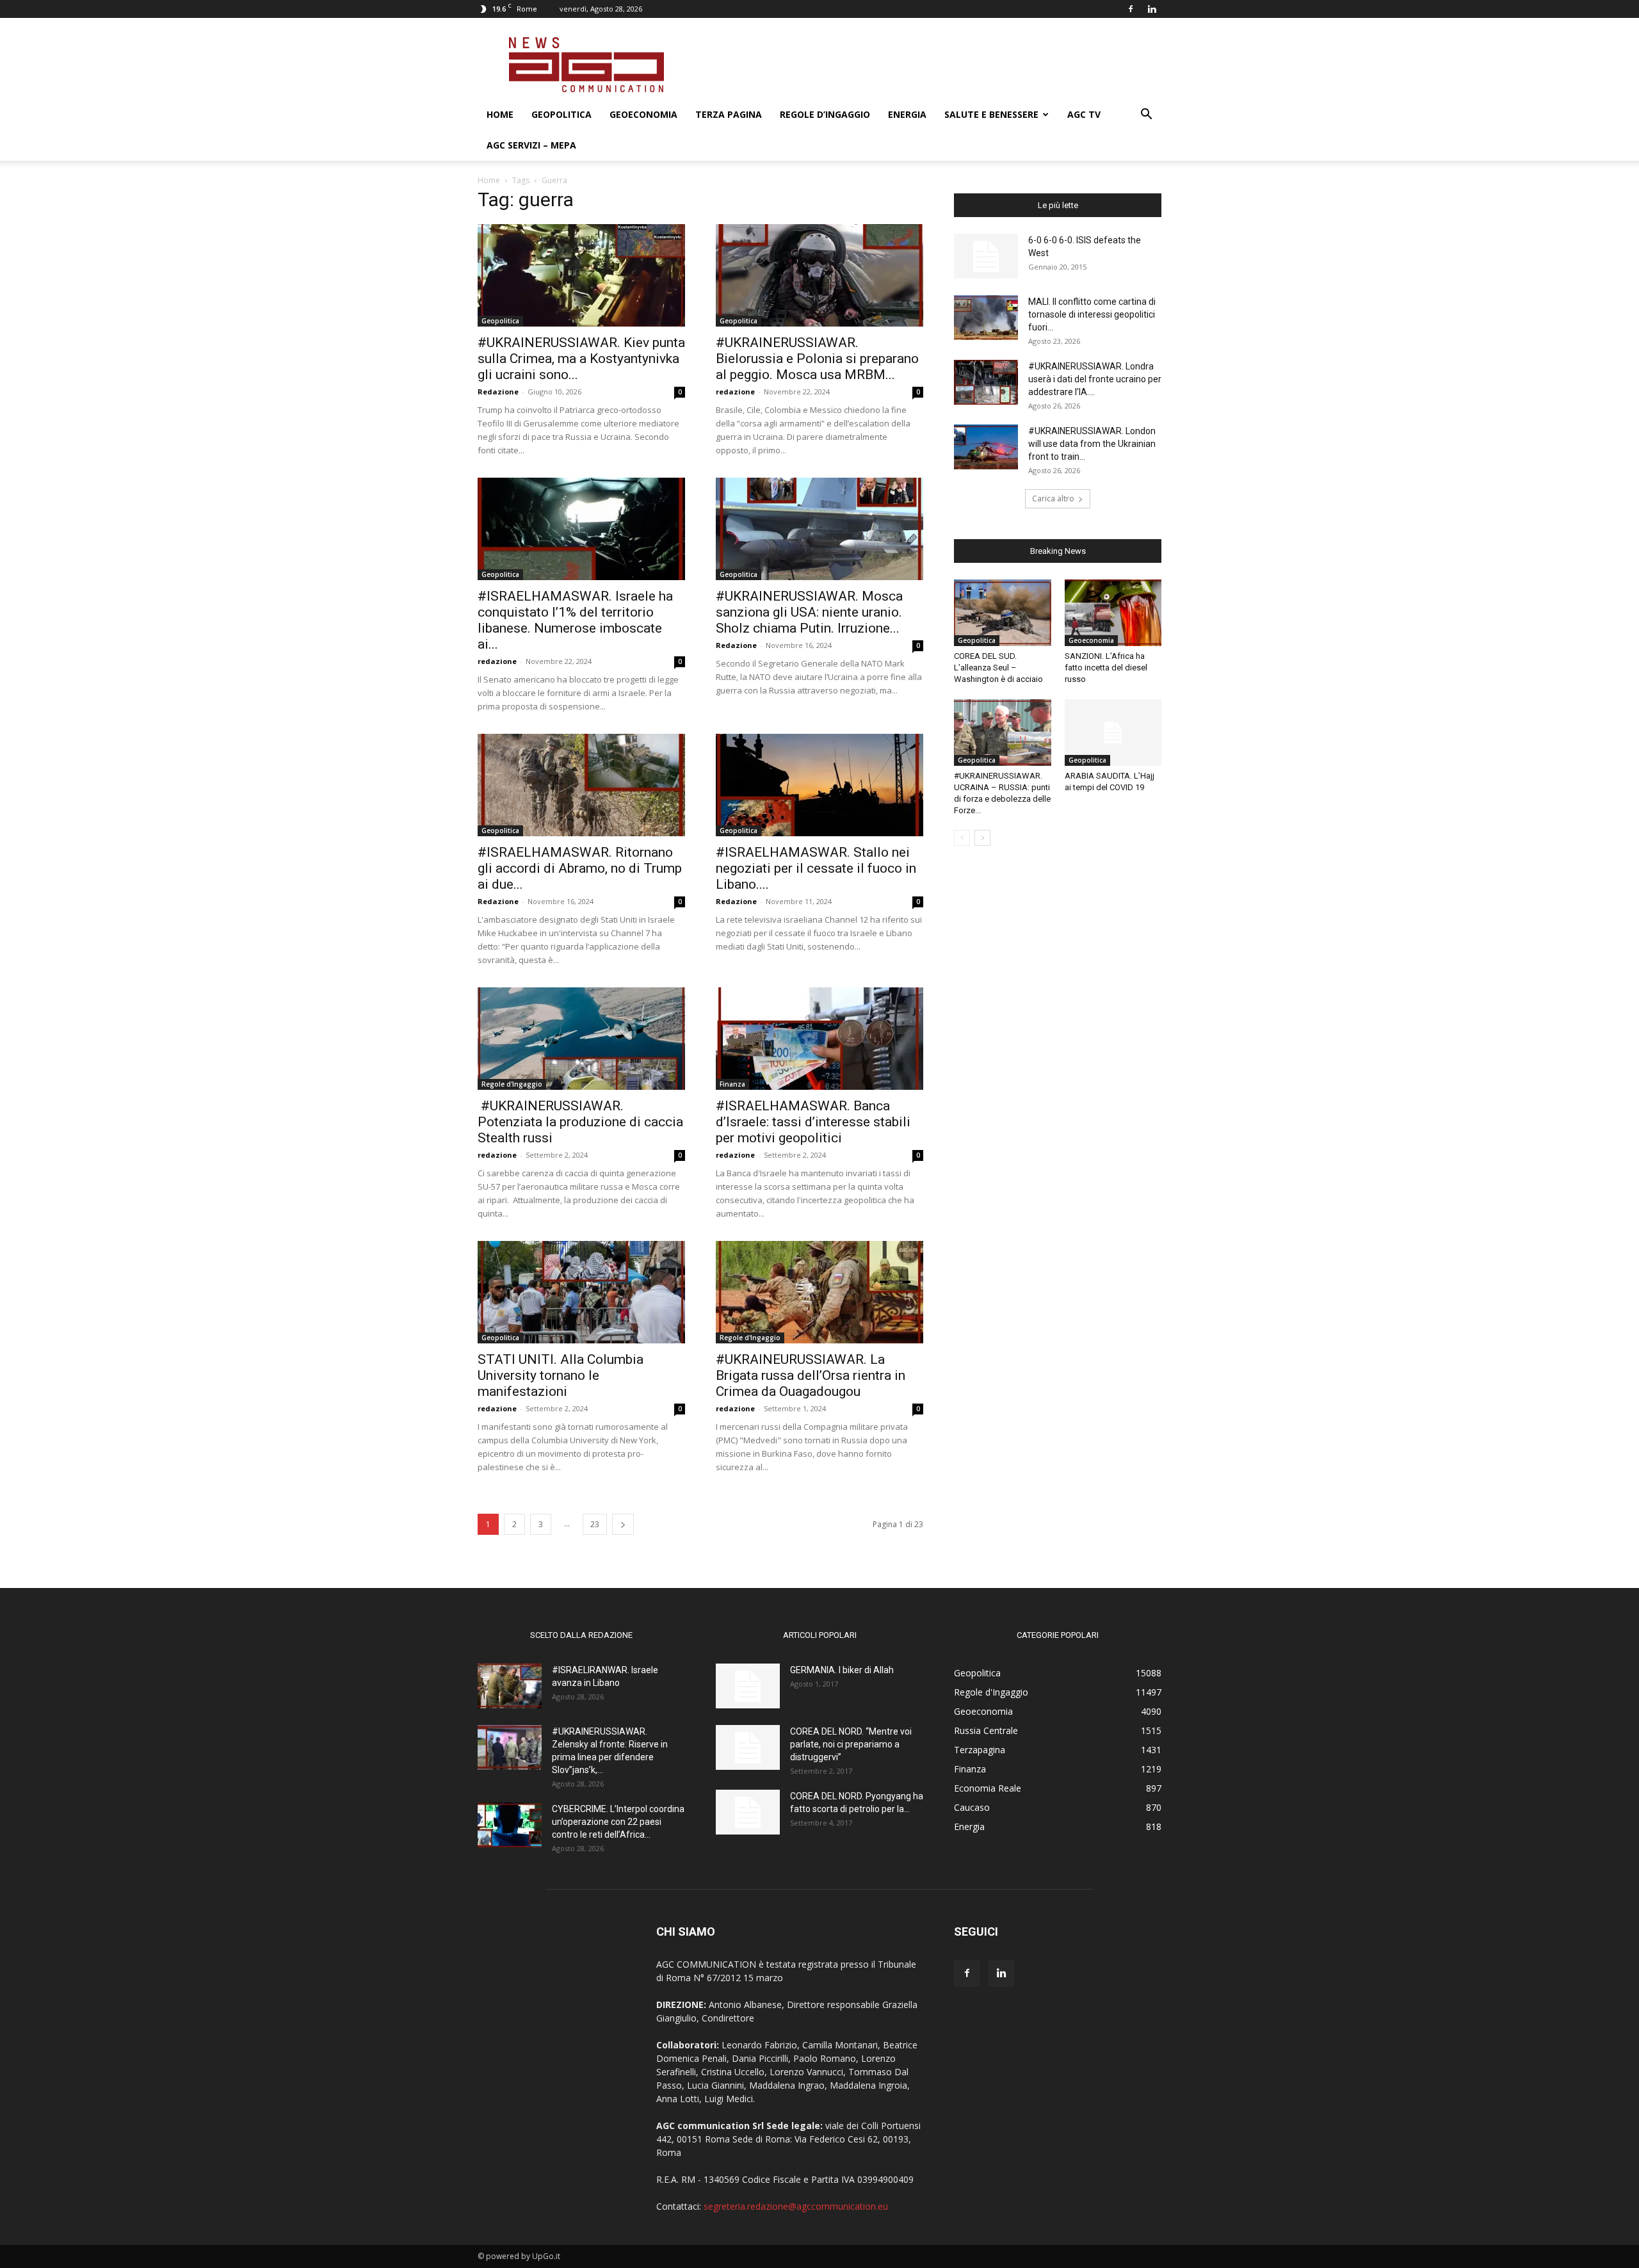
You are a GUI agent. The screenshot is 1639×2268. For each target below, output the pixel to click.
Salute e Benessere (991, 114)
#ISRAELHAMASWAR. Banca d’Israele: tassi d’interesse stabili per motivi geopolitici (813, 1122)
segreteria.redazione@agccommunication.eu (796, 2206)
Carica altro (1053, 498)
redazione (735, 392)
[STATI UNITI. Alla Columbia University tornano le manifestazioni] (581, 1292)
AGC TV (1084, 114)
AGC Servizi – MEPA (531, 145)
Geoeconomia (643, 114)
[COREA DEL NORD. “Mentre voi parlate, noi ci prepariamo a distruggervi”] (748, 1747)
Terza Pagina (729, 114)
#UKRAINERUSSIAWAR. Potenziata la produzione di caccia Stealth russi (580, 1122)
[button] (1146, 116)
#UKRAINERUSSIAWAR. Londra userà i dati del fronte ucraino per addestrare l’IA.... (1095, 379)
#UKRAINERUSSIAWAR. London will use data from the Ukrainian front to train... (1092, 444)
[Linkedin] (1152, 9)
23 (595, 1524)
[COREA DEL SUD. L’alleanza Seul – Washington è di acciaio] (1003, 613)
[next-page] (623, 1524)
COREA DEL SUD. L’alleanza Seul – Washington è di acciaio (998, 668)
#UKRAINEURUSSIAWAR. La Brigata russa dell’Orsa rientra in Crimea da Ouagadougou (811, 1375)
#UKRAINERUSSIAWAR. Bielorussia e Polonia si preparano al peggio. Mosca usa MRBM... (817, 359)
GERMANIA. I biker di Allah (842, 1670)
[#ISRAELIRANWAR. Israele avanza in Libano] (510, 1686)
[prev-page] (962, 838)
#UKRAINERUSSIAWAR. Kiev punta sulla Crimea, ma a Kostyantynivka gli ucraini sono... (581, 359)
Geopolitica (561, 114)
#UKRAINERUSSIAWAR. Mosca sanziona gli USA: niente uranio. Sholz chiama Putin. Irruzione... (809, 612)
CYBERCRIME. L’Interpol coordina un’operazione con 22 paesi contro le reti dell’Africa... (618, 1822)
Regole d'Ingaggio (512, 1084)
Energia (907, 114)
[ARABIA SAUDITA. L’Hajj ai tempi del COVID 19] (1113, 733)
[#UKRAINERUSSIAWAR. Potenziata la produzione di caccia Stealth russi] (581, 1039)
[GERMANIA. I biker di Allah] (748, 1686)
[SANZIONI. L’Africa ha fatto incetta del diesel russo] (1113, 613)
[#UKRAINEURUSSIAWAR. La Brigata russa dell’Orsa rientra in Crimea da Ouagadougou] (819, 1292)
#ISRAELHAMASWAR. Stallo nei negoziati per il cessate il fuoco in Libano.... (816, 868)
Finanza (732, 1084)
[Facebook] (1131, 9)
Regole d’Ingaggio (825, 114)
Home (500, 114)
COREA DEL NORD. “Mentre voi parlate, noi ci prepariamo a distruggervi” (851, 1744)
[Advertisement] (928, 65)
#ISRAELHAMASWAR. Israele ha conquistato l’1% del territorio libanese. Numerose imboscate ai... (575, 620)
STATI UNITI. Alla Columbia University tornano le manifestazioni (561, 1375)
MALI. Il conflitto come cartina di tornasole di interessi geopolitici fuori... (1092, 314)
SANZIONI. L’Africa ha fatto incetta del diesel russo (1106, 668)
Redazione (498, 392)
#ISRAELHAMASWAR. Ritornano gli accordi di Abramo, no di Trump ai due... (580, 868)
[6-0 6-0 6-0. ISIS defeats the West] (986, 256)
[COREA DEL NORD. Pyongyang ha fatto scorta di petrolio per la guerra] (748, 1812)
